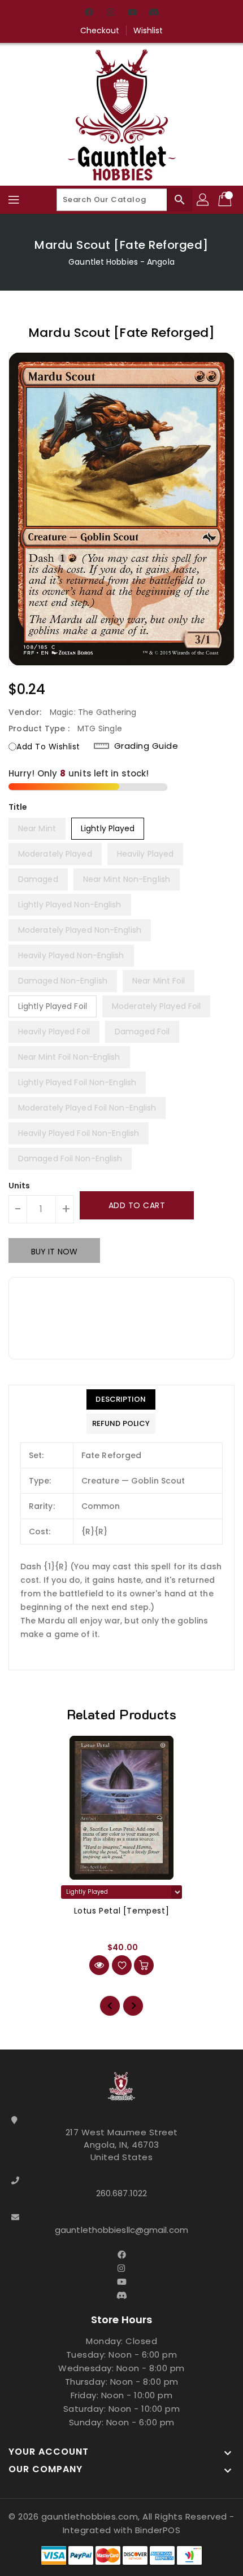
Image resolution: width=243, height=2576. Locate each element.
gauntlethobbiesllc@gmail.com (121, 2230)
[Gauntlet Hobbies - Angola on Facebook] (89, 13)
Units (19, 1186)
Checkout (100, 30)
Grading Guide (146, 746)
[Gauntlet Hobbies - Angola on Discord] (154, 13)
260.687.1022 (121, 2193)
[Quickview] (99, 1965)
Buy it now (54, 1252)
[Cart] (226, 200)
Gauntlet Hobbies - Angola (121, 262)
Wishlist (148, 30)
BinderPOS (158, 2530)
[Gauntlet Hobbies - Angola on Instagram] (111, 13)
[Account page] (203, 200)
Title (18, 807)
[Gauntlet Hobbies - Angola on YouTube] (132, 13)
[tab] (121, 1399)
